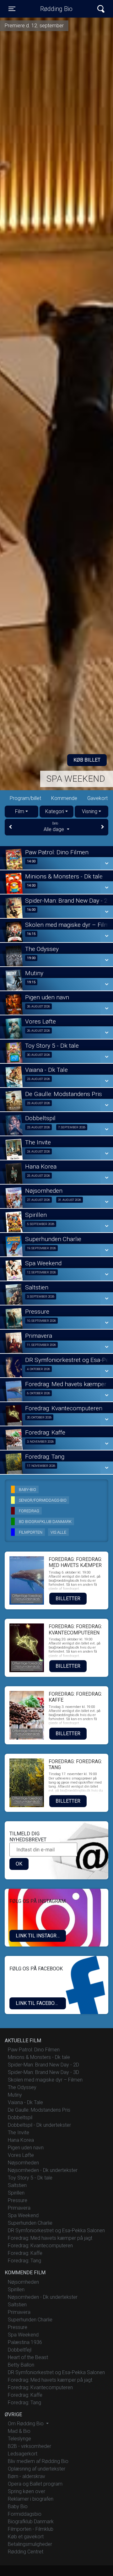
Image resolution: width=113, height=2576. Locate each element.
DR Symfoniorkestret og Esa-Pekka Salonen (56, 2230)
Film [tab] (20, 811)
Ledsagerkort (23, 2454)
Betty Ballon (21, 2365)
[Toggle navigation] (101, 9)
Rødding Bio (56, 9)
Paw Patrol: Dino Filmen (34, 2050)
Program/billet (25, 798)
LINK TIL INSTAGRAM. (40, 1936)
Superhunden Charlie (30, 2223)
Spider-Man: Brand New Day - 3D (43, 2072)
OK (19, 1864)
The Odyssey (22, 2087)
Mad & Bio (19, 2431)
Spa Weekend (76, 779)
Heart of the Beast (28, 2357)
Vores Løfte (21, 2155)
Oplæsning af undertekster (37, 2469)
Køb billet (87, 760)
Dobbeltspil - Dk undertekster (39, 2125)
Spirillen (16, 2193)
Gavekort (97, 798)
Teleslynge (19, 2439)
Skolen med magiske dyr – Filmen (45, 2080)
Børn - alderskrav (27, 2476)
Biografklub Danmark (31, 2522)
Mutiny (15, 2095)
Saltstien (17, 2185)
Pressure (18, 2200)
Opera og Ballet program (35, 2484)
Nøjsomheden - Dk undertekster (43, 2170)
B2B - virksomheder (30, 2446)
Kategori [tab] (55, 811)
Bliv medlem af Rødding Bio (38, 2461)
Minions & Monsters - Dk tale (39, 2057)
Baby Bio (18, 2506)
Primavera (19, 2208)
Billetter (68, 1599)
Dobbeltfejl (20, 2350)
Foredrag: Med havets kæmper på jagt (50, 2238)
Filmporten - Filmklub (31, 2529)
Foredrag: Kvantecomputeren (40, 2246)
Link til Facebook (38, 2003)
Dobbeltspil (20, 2117)
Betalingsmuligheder (30, 2544)
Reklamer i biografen (31, 2499)
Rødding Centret (26, 2552)
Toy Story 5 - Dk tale (30, 2178)
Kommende (64, 798)
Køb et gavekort (26, 2537)
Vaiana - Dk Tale (25, 2102)
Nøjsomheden (23, 2163)
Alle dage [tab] (54, 827)
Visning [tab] (90, 811)
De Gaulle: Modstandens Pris (39, 2110)
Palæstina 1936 (25, 2342)
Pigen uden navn (26, 2148)
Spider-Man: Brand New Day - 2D (43, 2065)
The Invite (19, 2133)
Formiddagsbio (25, 2514)
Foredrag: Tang (24, 2261)
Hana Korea (21, 2140)
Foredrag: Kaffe (25, 2253)
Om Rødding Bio (26, 2424)
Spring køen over (27, 2491)
